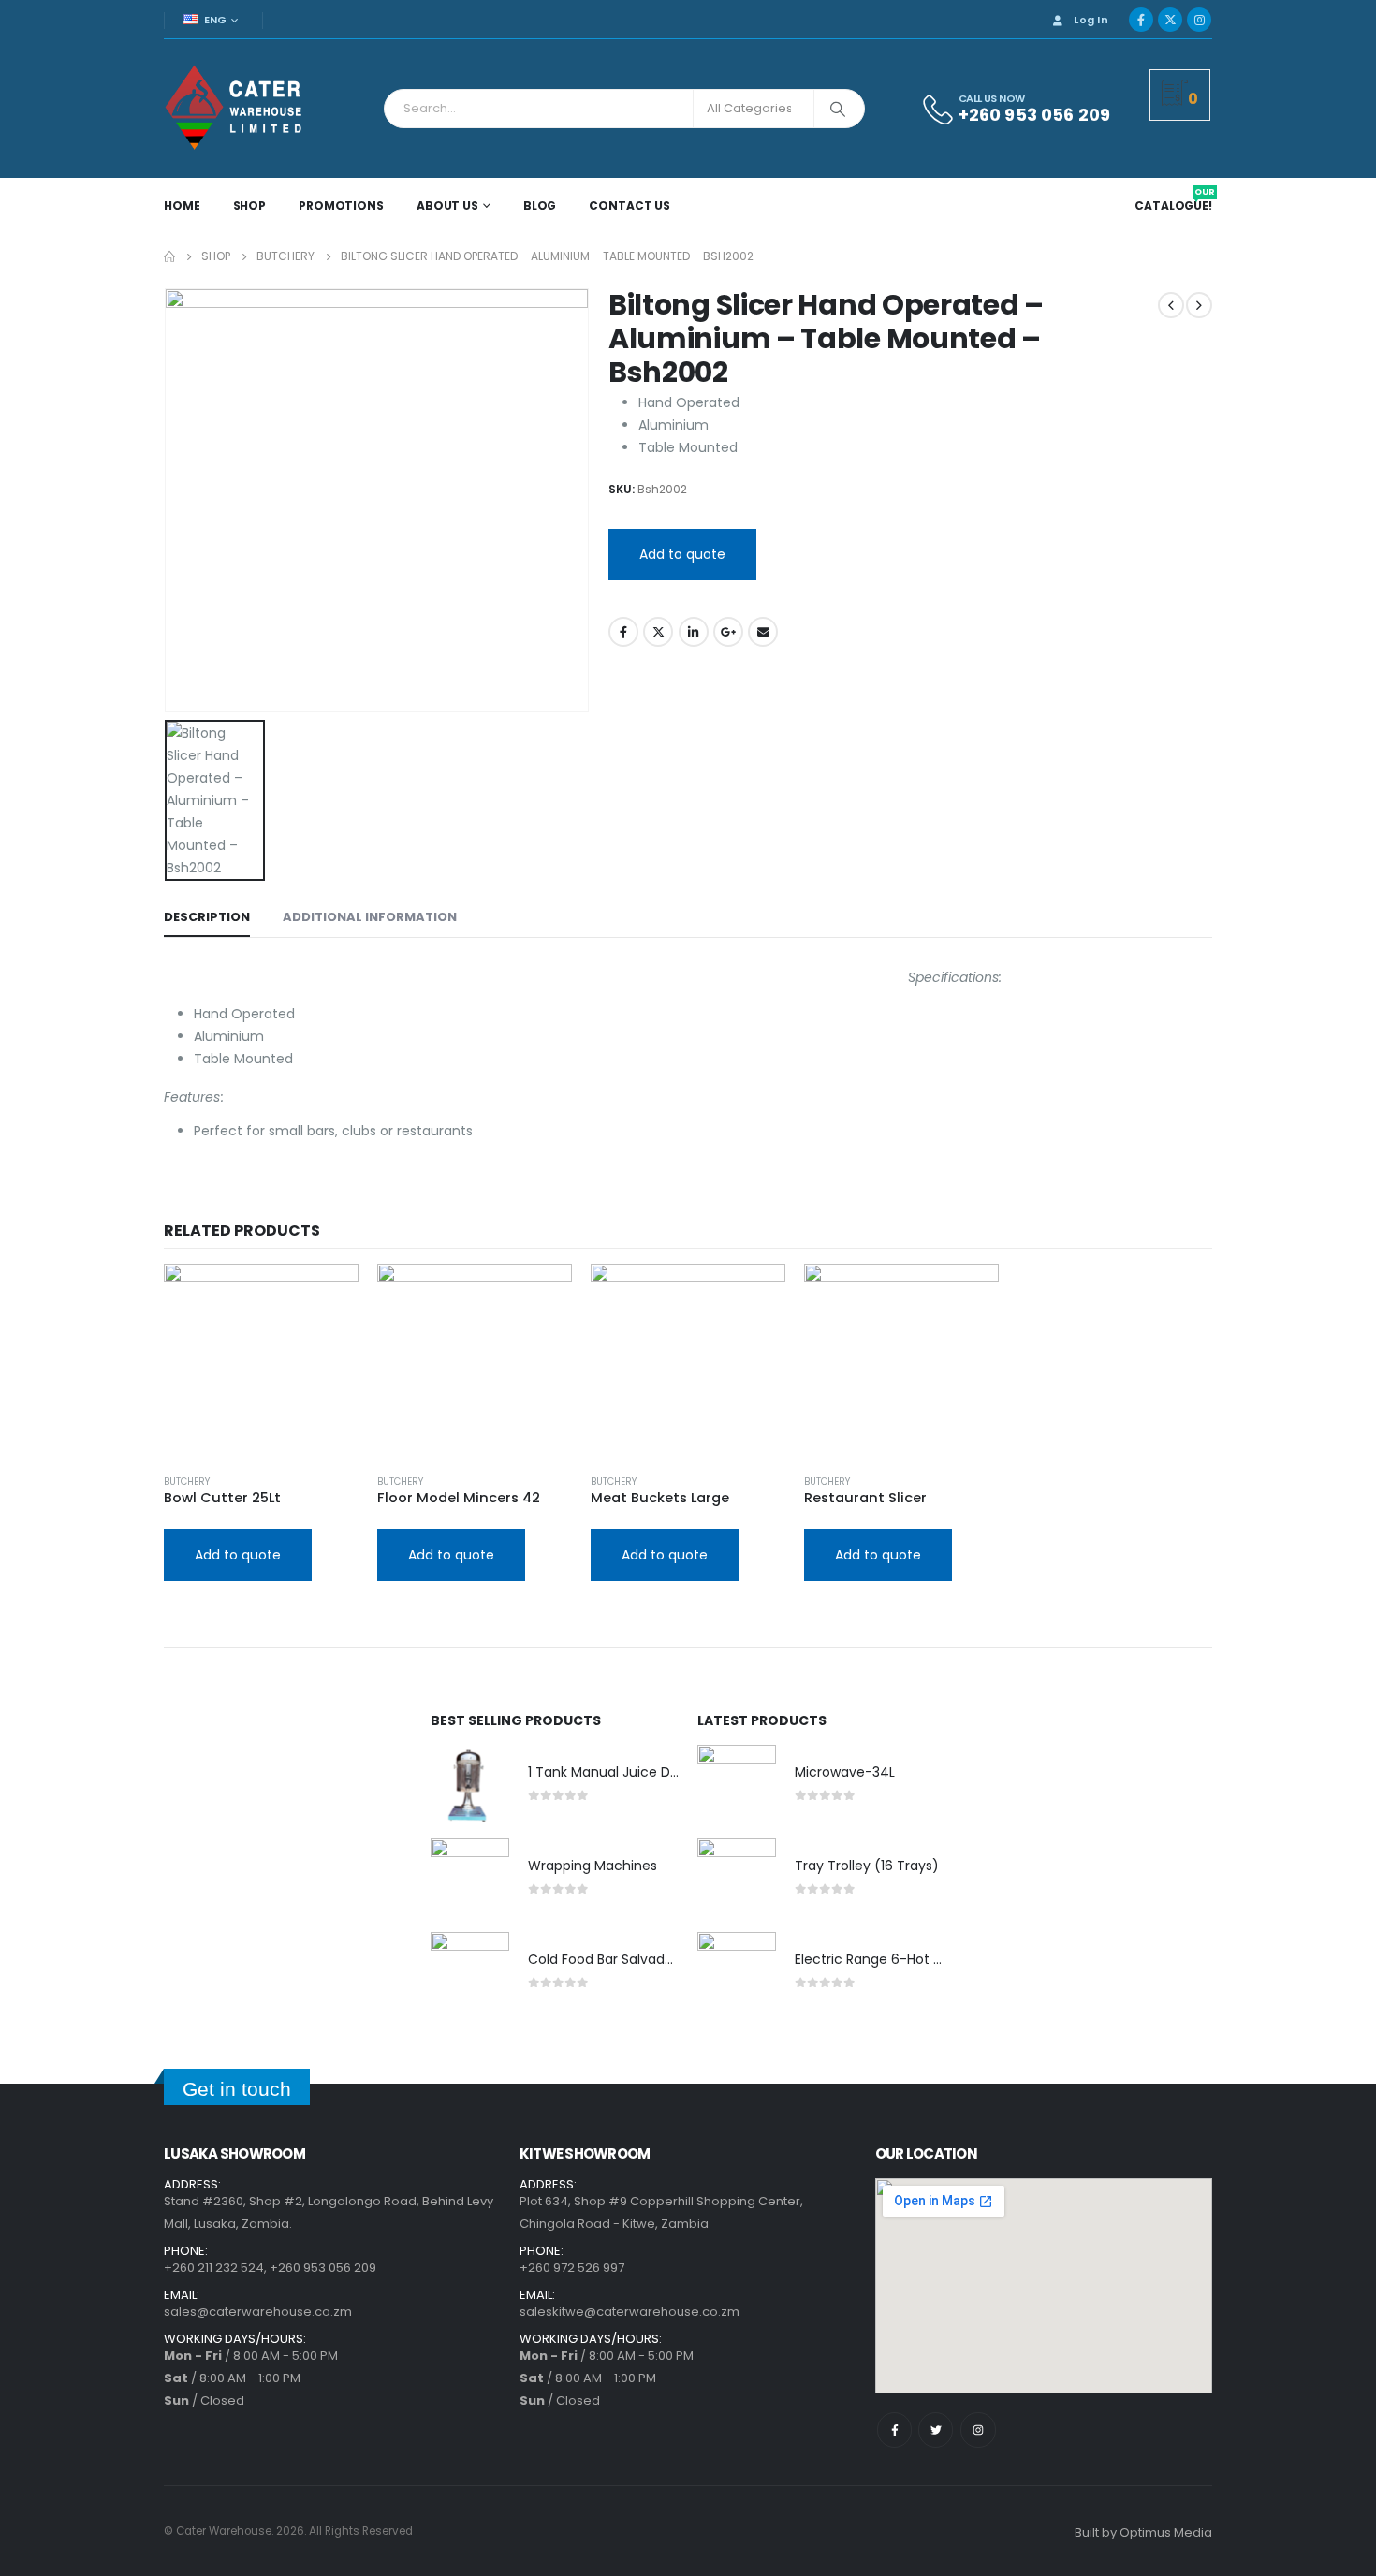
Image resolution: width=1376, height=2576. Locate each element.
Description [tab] (207, 917)
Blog (540, 205)
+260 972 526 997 (572, 2268)
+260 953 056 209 (323, 2268)
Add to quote (682, 554)
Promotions (341, 205)
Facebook (623, 632)
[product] (261, 1361)
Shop (250, 205)
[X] (1170, 20)
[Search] (838, 109)
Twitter (658, 632)
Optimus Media (1166, 2532)
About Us (447, 205)
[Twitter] (936, 2430)
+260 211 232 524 (214, 2268)
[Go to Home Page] (169, 256)
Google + (728, 632)
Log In (1091, 20)
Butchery (187, 1481)
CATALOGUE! (1175, 206)
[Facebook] (1141, 20)
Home (182, 205)
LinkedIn (694, 632)
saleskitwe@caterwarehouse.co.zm (629, 2312)
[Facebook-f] (894, 2430)
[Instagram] (1199, 20)
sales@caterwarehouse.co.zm (258, 2312)
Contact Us (629, 205)
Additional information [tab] (370, 917)
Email (763, 632)
